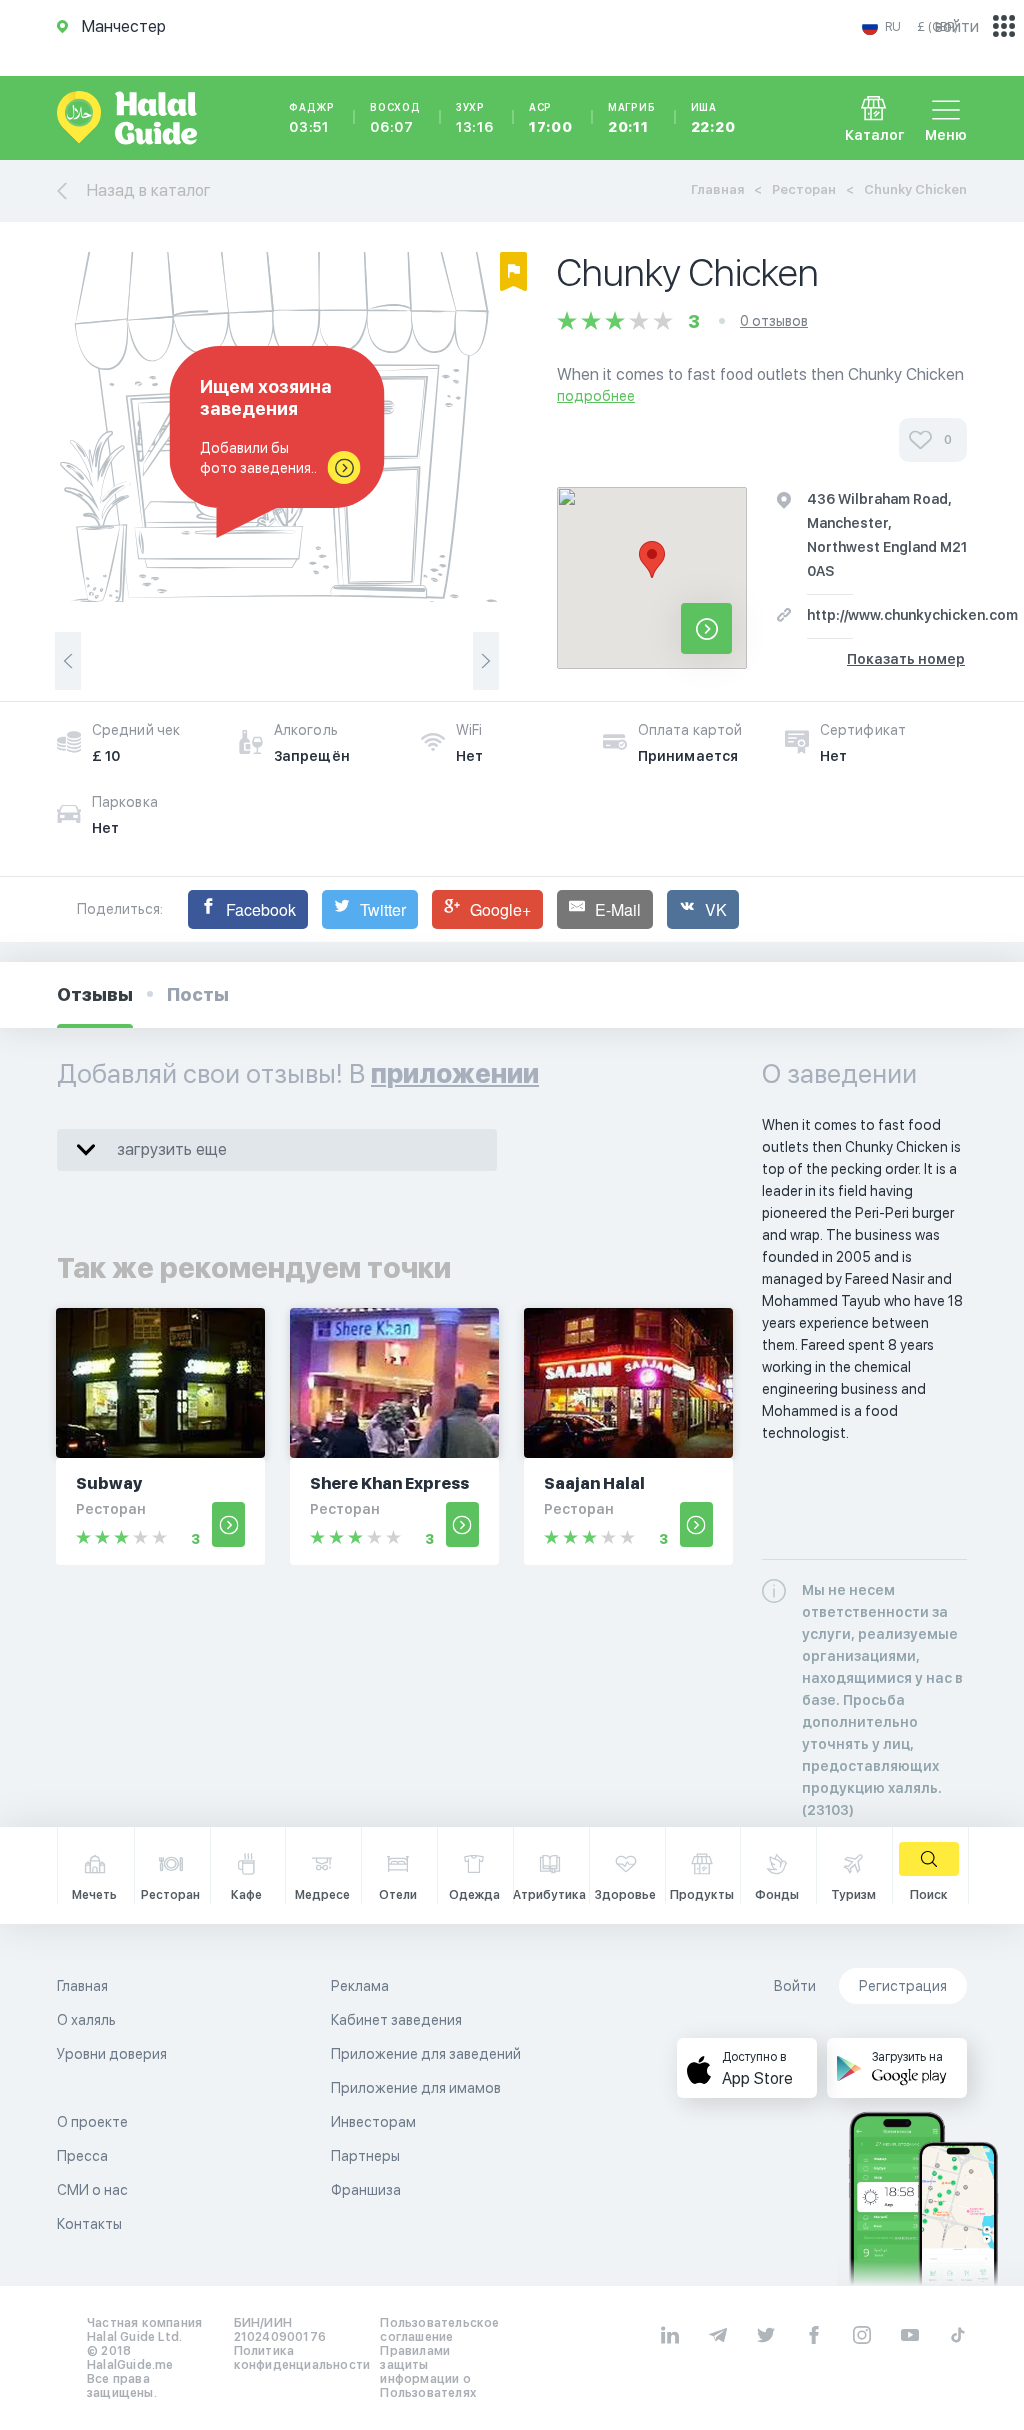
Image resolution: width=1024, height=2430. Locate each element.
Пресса (82, 2156)
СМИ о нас (92, 2190)
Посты (198, 994)
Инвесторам (373, 2122)
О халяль (86, 2020)
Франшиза (366, 2190)
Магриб (632, 118)
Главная (717, 189)
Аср (551, 118)
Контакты (89, 2224)
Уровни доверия (112, 2054)
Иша (713, 118)
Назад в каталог (149, 190)
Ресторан (804, 189)
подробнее (596, 396)
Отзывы (95, 994)
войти (957, 26)
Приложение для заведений (426, 2054)
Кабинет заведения (396, 2020)
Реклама (360, 1986)
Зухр (475, 118)
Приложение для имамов (416, 2088)
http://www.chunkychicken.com (912, 615)
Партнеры (365, 2156)
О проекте (92, 2122)
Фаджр (312, 118)
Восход (395, 118)
